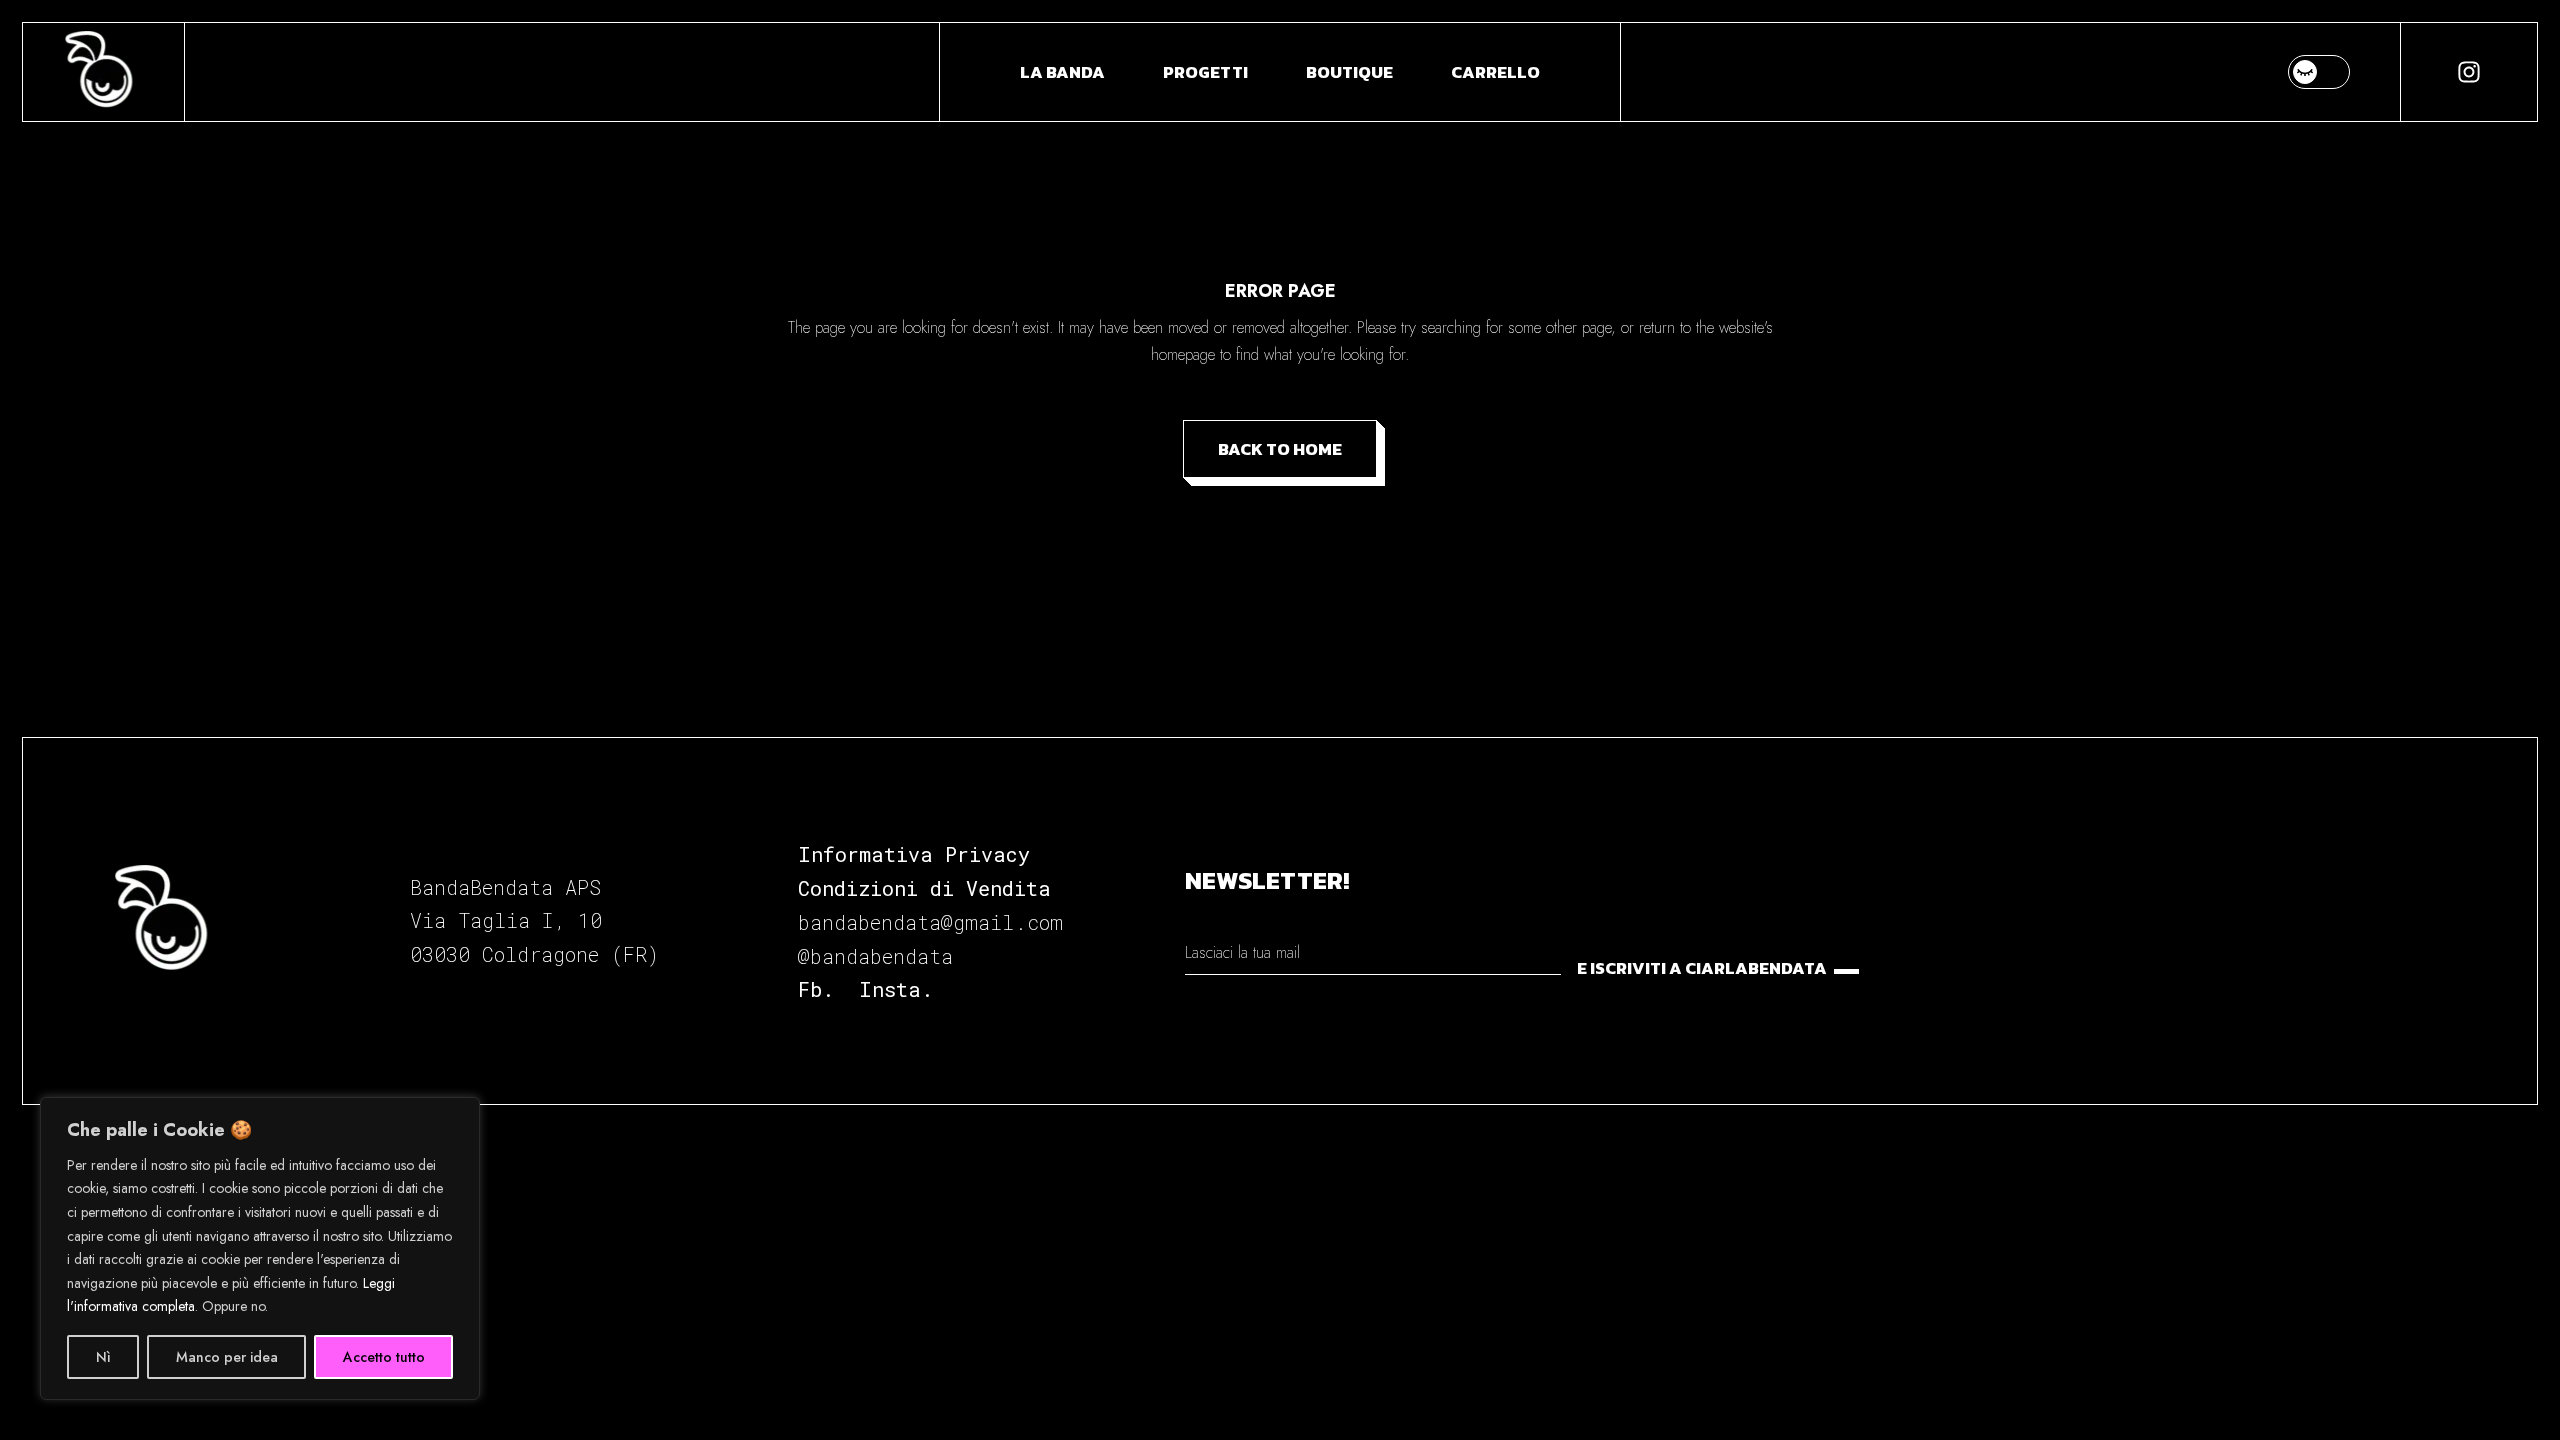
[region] (260, 1248)
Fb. (816, 989)
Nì (103, 1357)
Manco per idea (227, 1357)
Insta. (896, 989)
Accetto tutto (384, 1357)
